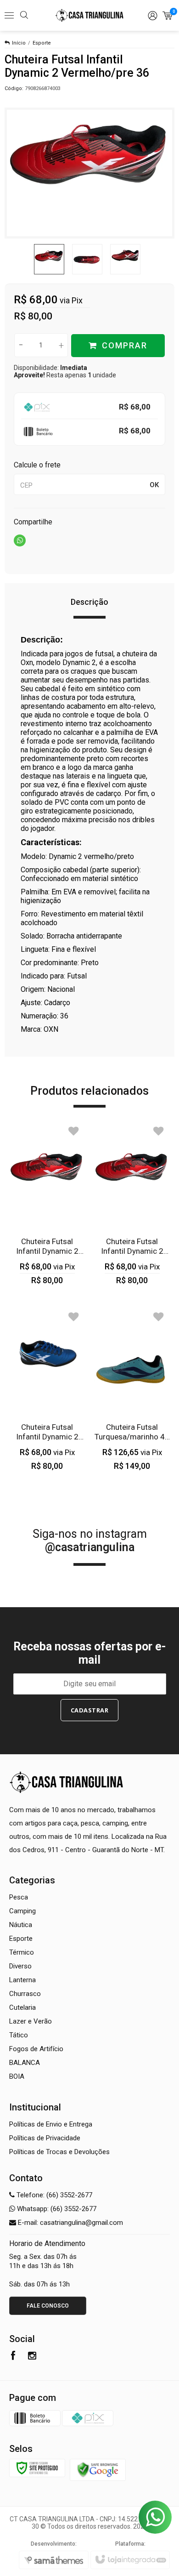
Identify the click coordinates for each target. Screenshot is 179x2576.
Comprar (125, 345)
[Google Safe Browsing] (98, 2469)
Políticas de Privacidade (45, 2138)
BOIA (17, 2076)
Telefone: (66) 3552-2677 (53, 2195)
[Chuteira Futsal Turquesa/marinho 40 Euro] (132, 1389)
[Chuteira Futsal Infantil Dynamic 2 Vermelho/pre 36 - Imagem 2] (87, 259)
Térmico (22, 1952)
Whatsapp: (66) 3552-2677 (56, 2209)
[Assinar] (90, 1710)
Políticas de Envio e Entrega (51, 2124)
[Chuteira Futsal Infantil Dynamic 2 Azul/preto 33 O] (47, 1389)
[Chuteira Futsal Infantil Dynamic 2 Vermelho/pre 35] (47, 1203)
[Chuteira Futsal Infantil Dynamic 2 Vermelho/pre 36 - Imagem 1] (49, 259)
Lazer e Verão (31, 2021)
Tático (19, 2035)
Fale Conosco (48, 2306)
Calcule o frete (37, 465)
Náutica (21, 1925)
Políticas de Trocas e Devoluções (59, 2152)
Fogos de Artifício (36, 2049)
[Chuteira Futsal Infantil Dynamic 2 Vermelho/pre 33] (132, 1203)
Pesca (19, 1897)
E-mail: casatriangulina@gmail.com (70, 2223)
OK (154, 485)
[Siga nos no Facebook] (13, 2357)
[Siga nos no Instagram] (32, 2357)
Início (19, 43)
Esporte (42, 43)
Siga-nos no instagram (90, 1541)
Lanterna (22, 1980)
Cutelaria (22, 2007)
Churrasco (25, 1994)
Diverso (20, 1966)
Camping (22, 1911)
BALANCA (25, 2063)
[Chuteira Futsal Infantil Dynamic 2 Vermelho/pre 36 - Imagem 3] (125, 259)
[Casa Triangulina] (89, 16)
